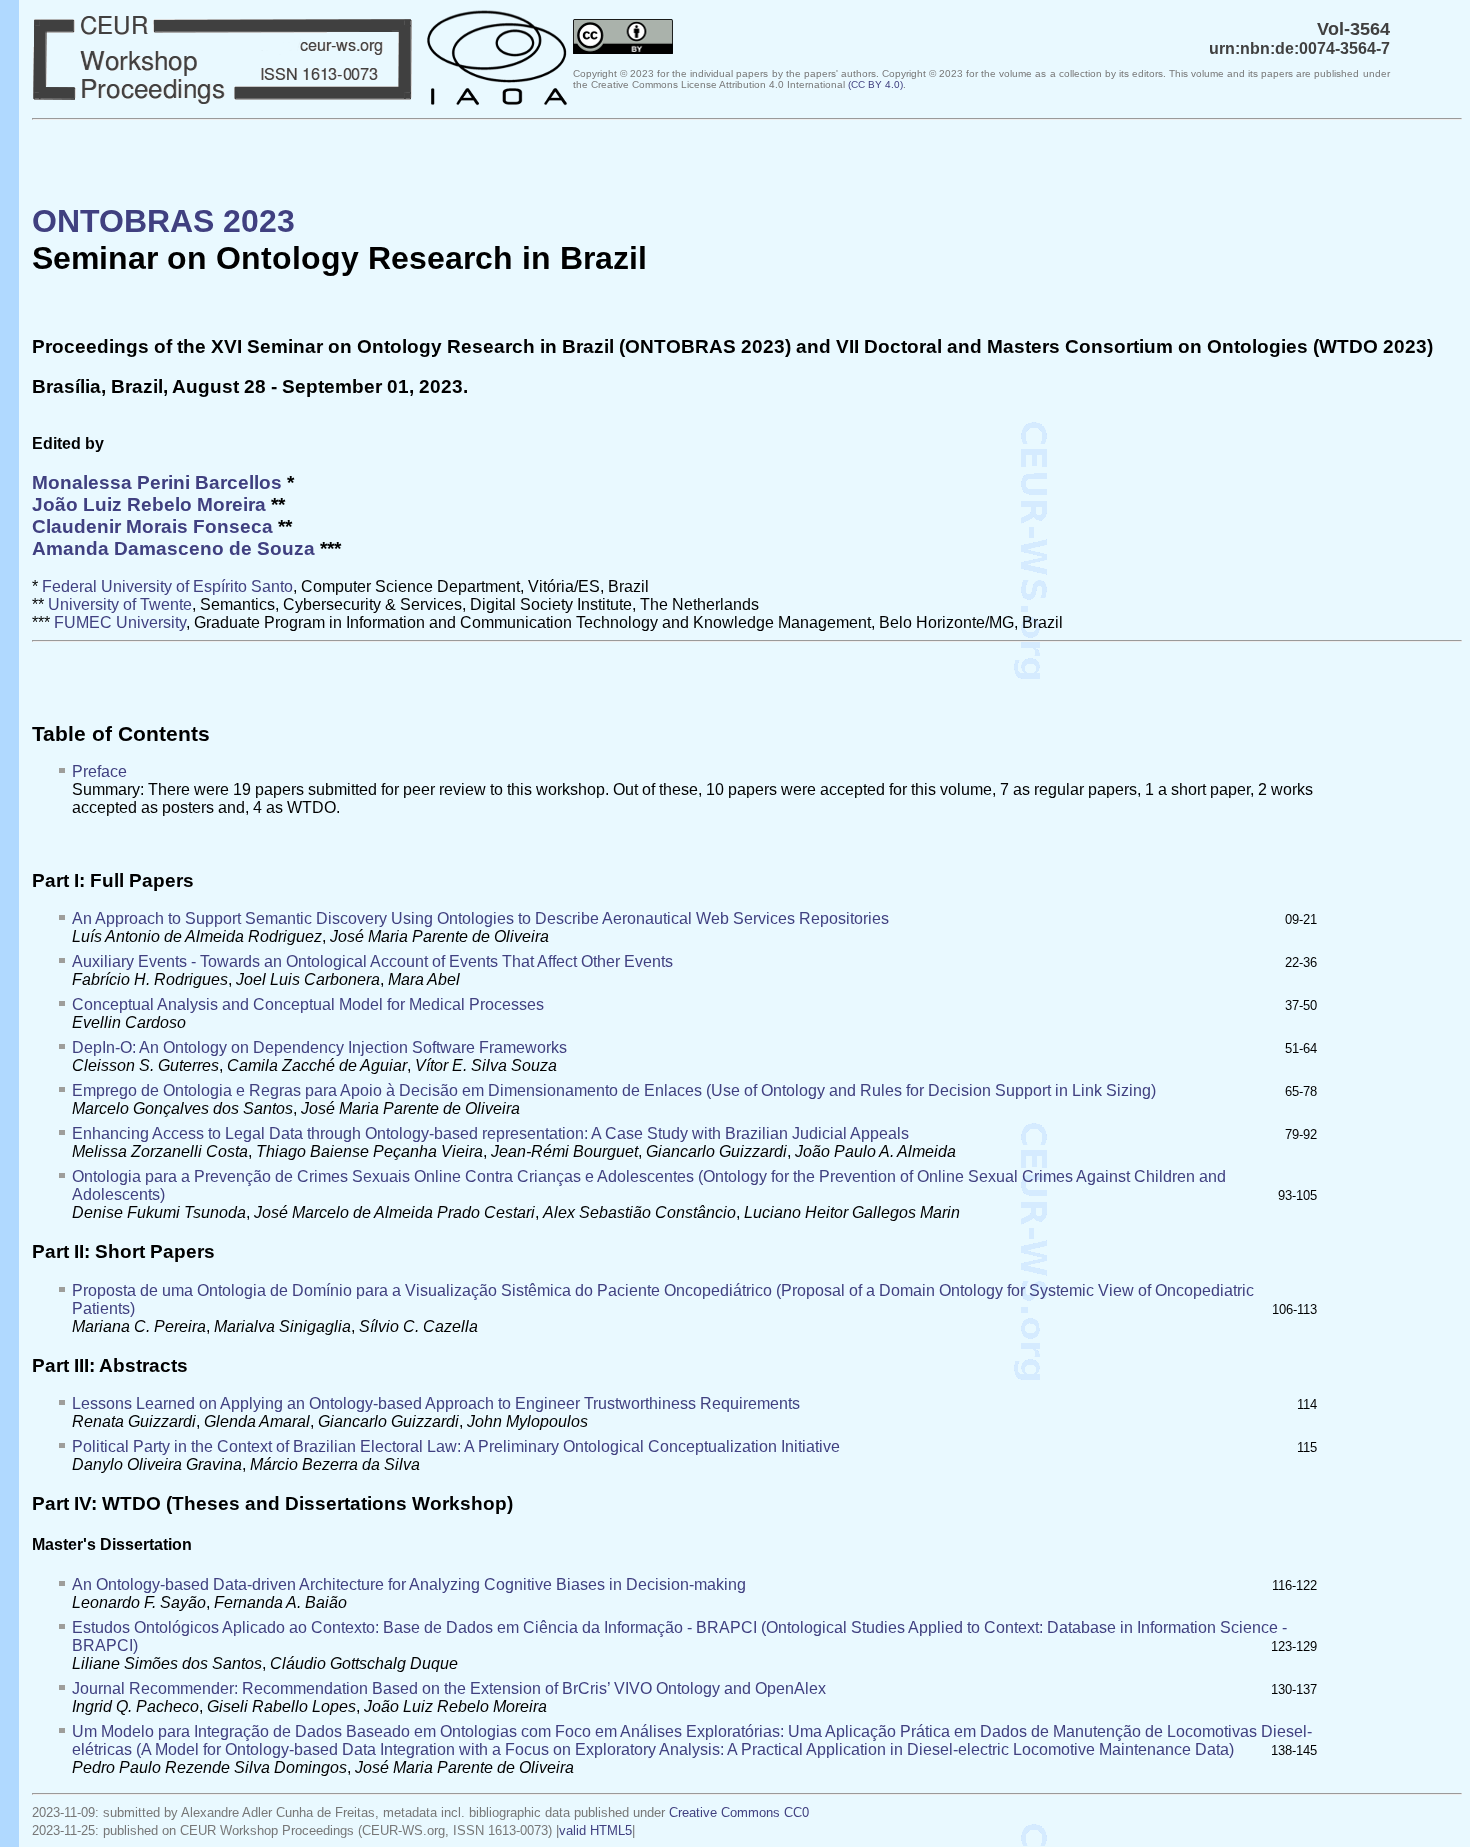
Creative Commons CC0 (739, 1812)
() (875, 84)
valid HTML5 (595, 1830)
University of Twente (120, 604)
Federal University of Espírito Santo (167, 586)
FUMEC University (120, 622)
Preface (99, 771)
